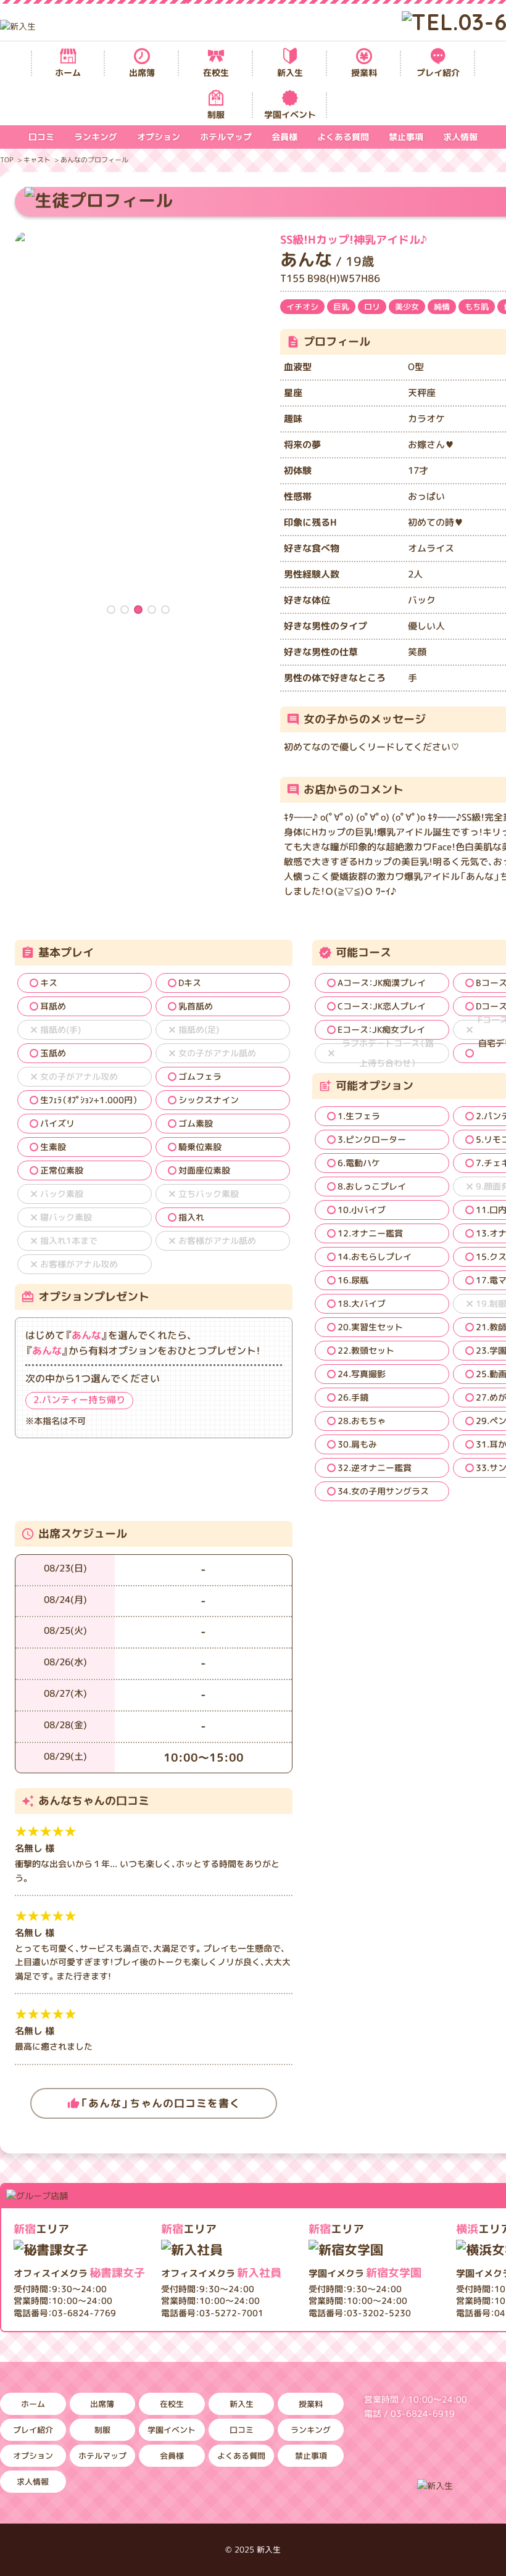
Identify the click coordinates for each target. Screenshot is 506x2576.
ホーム (68, 72)
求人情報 (460, 137)
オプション (159, 137)
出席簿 (142, 72)
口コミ (41, 137)
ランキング (96, 137)
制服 (216, 114)
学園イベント (290, 114)
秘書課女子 (79, 2273)
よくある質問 (343, 137)
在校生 (216, 72)
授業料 (364, 72)
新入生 (290, 72)
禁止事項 (406, 137)
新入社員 (221, 2273)
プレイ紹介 (438, 72)
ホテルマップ (226, 137)
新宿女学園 (365, 2273)
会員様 (284, 137)
